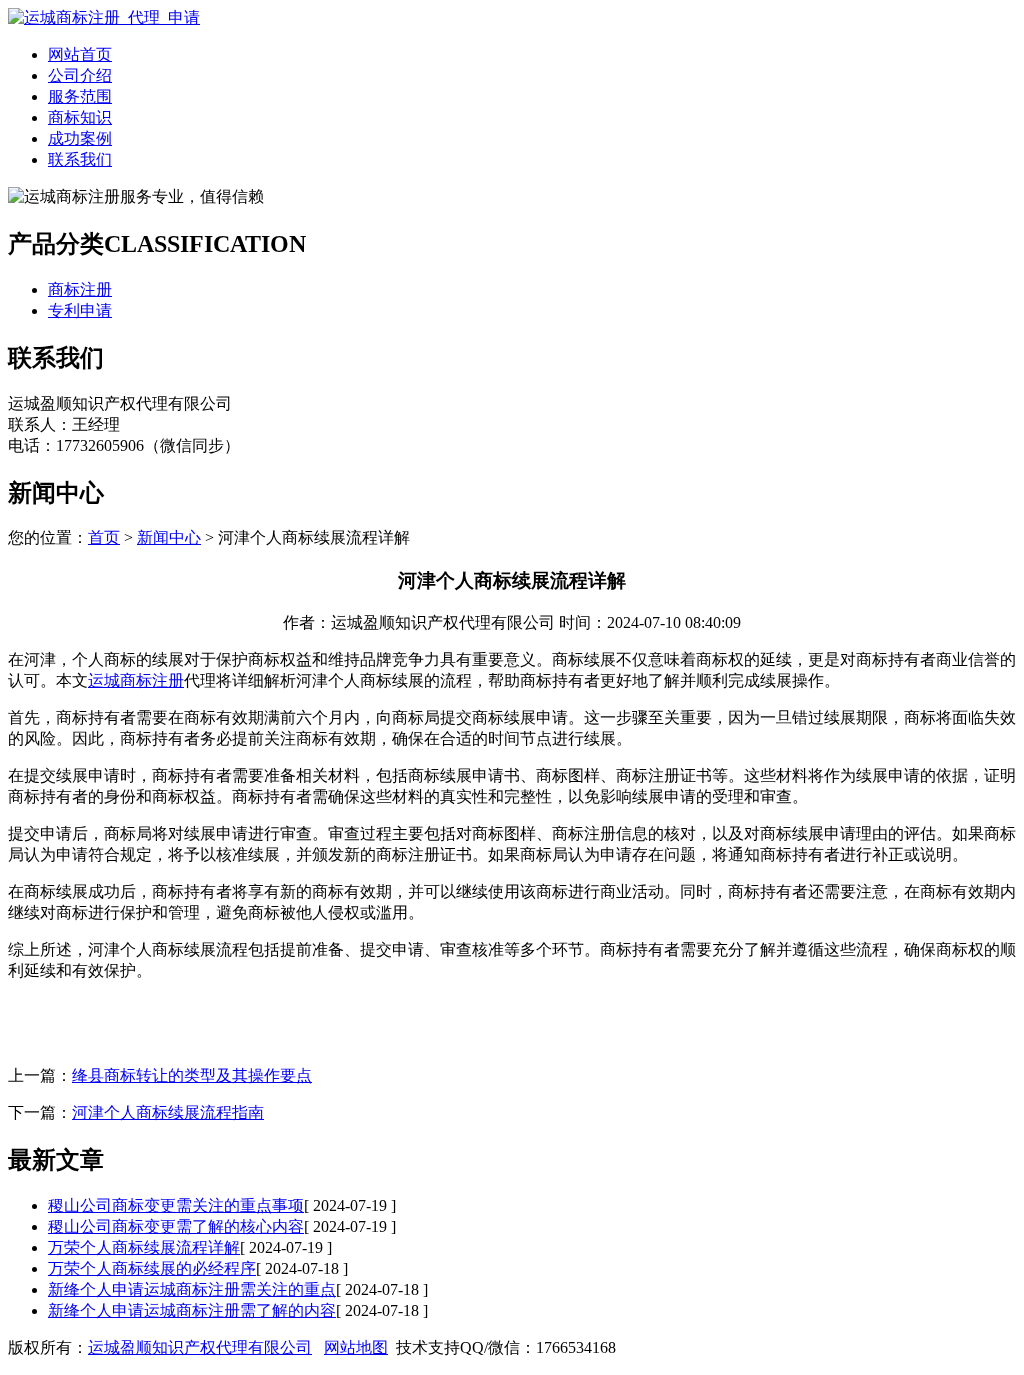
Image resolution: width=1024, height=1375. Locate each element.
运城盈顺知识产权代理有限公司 (200, 1347)
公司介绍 (80, 75)
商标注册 (80, 289)
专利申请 (80, 310)
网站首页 (80, 54)
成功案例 (80, 138)
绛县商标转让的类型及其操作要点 (192, 1075)
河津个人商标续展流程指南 (168, 1112)
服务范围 (80, 96)
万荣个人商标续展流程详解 (144, 1247)
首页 (104, 537)
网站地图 (356, 1347)
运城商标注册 (136, 680)
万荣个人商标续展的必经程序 (152, 1268)
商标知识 (80, 117)
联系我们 (80, 159)
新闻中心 (169, 537)
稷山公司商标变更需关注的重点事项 (176, 1205)
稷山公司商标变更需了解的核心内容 (176, 1226)
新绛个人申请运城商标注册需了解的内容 (192, 1310)
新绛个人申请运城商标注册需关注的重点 (192, 1289)
